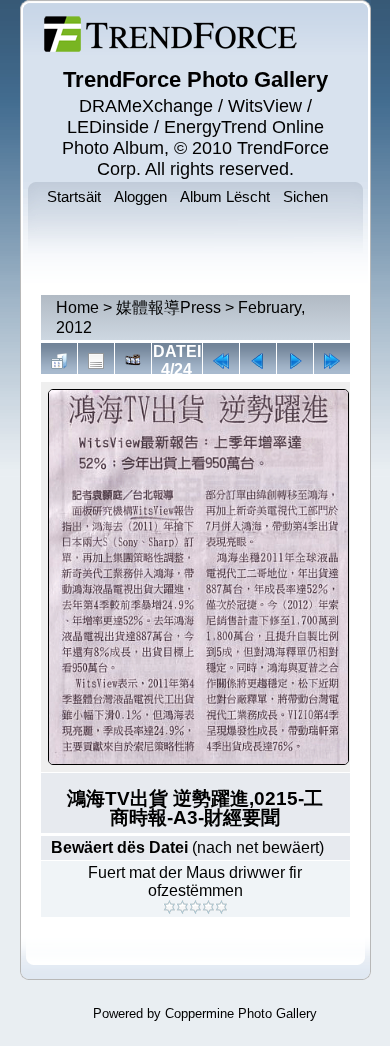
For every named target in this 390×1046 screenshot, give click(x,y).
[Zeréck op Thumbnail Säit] (59, 361)
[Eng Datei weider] (258, 361)
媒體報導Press (168, 307)
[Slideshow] (133, 361)
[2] (182, 907)
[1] (169, 907)
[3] (195, 907)
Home (77, 307)
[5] (221, 907)
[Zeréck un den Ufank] (221, 361)
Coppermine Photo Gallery (241, 1013)
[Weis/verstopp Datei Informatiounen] (96, 361)
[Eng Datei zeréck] (295, 361)
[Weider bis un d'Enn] (332, 361)
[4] (208, 907)
